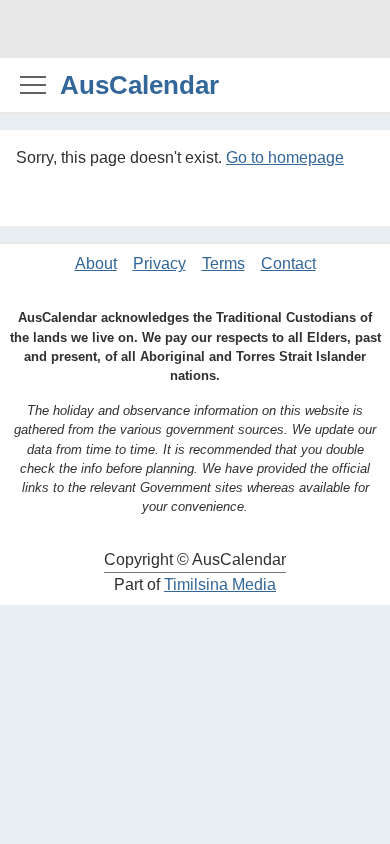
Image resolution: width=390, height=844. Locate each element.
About (96, 263)
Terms (223, 263)
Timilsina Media (220, 584)
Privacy (159, 263)
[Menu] (33, 84)
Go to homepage (285, 157)
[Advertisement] (195, 29)
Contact (288, 263)
